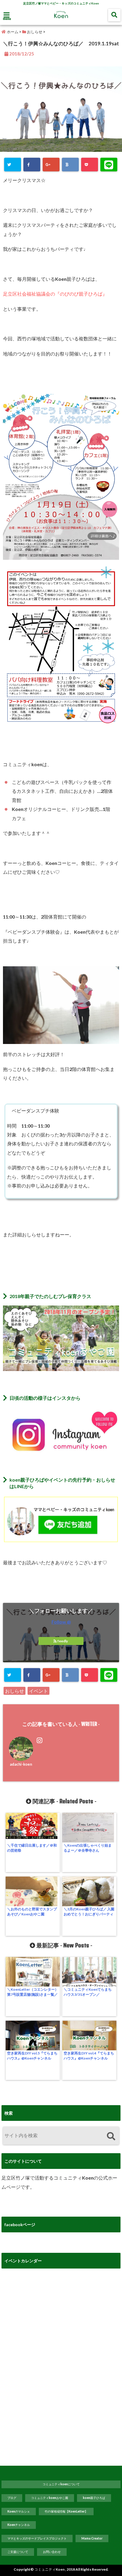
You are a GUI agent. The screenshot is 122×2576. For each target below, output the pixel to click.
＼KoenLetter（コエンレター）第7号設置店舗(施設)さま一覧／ (33, 1992)
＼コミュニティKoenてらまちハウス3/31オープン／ (88, 1992)
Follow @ (61, 1622)
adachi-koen (21, 1764)
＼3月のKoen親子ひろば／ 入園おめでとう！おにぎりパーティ (89, 1912)
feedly (63, 1641)
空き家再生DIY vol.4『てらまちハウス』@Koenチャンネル (89, 2056)
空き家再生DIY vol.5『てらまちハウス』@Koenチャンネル (32, 2056)
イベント (38, 1691)
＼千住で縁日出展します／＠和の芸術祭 (32, 1848)
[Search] (111, 2136)
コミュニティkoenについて (61, 2484)
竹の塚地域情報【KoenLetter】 (66, 2511)
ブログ (12, 2498)
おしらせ (15, 1691)
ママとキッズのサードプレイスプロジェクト (37, 2538)
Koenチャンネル (19, 2525)
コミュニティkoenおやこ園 (50, 2498)
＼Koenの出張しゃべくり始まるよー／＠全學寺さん (88, 1848)
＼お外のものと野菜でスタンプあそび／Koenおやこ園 (32, 1912)
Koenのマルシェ (19, 2511)
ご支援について (18, 2552)
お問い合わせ (52, 2552)
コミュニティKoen (49, 2569)
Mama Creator (92, 2538)
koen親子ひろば (94, 2498)
